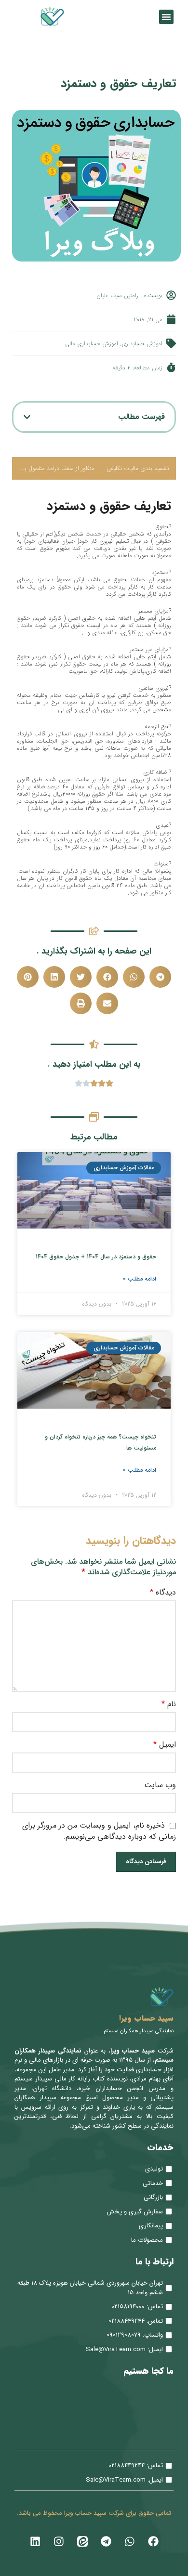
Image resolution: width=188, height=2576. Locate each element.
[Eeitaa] (82, 2541)
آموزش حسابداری (142, 344)
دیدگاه (163, 1593)
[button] (166, 17)
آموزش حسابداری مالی (92, 344)
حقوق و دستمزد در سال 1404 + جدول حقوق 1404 (96, 1257)
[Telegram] (106, 2541)
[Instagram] (59, 2541)
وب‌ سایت (160, 1785)
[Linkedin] (35, 2541)
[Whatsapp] (130, 2541)
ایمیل (165, 1745)
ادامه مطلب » (140, 1279)
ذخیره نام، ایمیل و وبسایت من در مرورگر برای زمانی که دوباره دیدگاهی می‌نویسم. (99, 1831)
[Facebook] (153, 2541)
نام (169, 1704)
